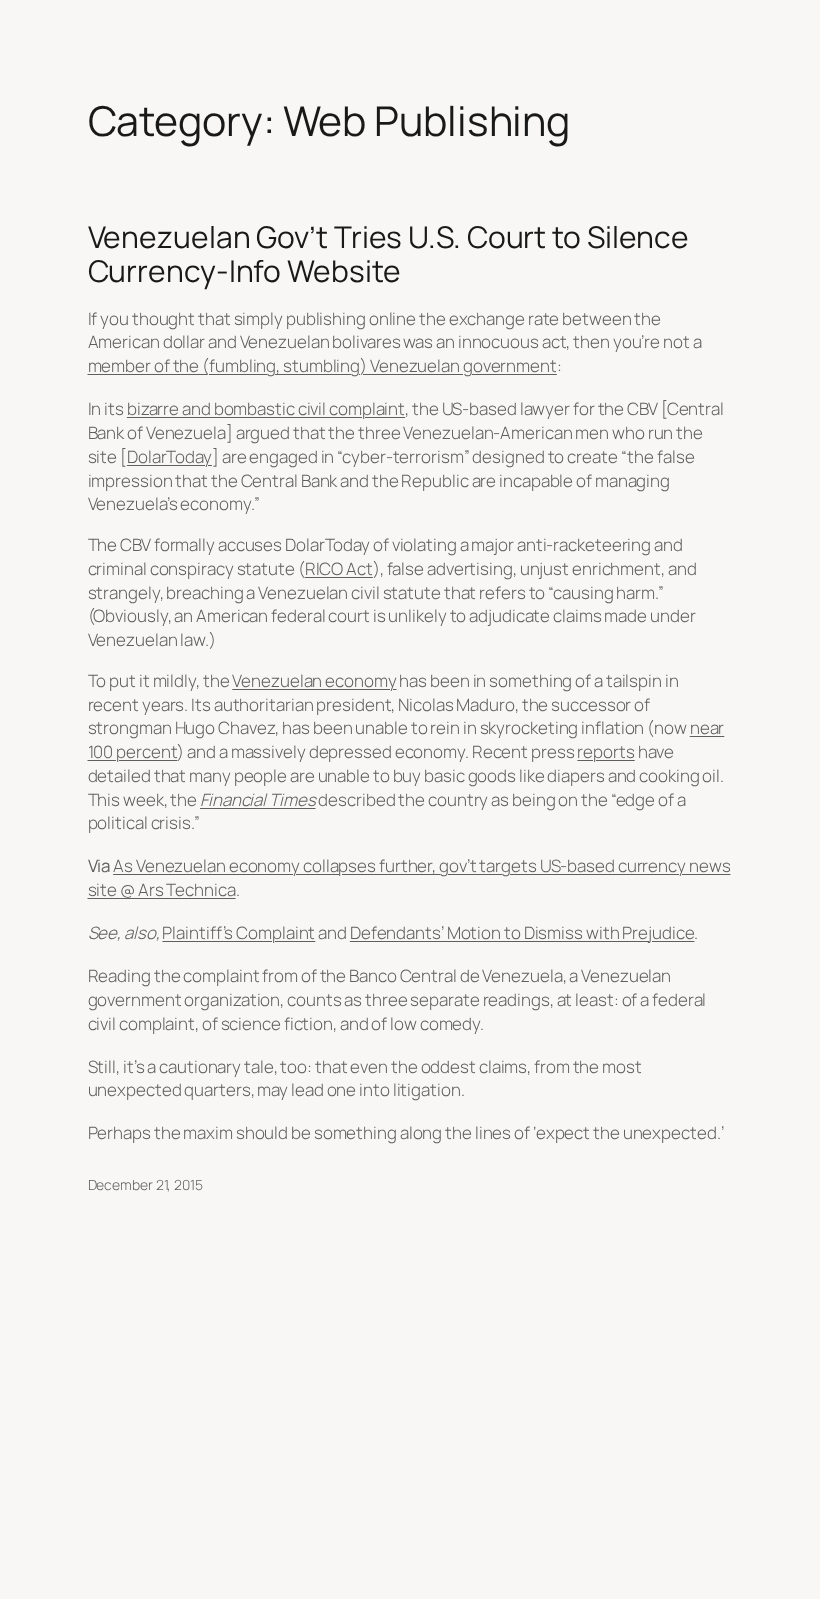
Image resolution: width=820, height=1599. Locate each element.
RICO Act (339, 568)
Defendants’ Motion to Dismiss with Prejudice (522, 932)
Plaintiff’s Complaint (238, 932)
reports (605, 751)
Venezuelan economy (314, 680)
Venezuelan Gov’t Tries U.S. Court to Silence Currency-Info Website (389, 253)
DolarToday (169, 456)
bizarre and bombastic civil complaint (266, 408)
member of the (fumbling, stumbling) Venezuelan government (322, 365)
